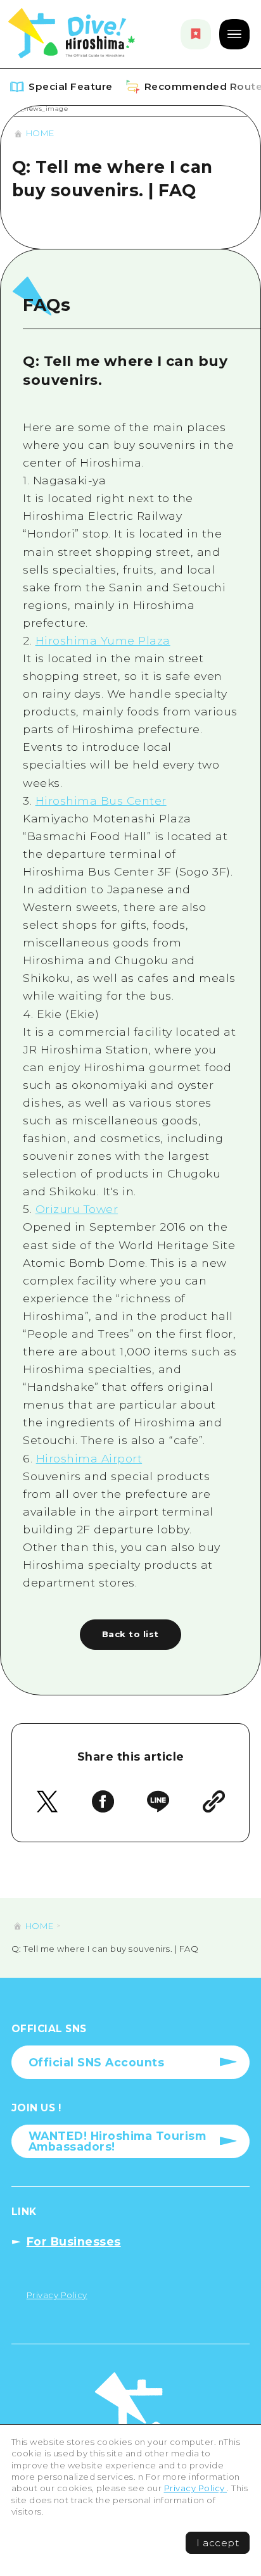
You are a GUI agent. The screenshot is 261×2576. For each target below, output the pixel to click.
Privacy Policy (196, 2488)
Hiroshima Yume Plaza (103, 640)
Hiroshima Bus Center (101, 801)
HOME (40, 133)
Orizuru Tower (77, 1209)
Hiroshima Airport (89, 1458)
